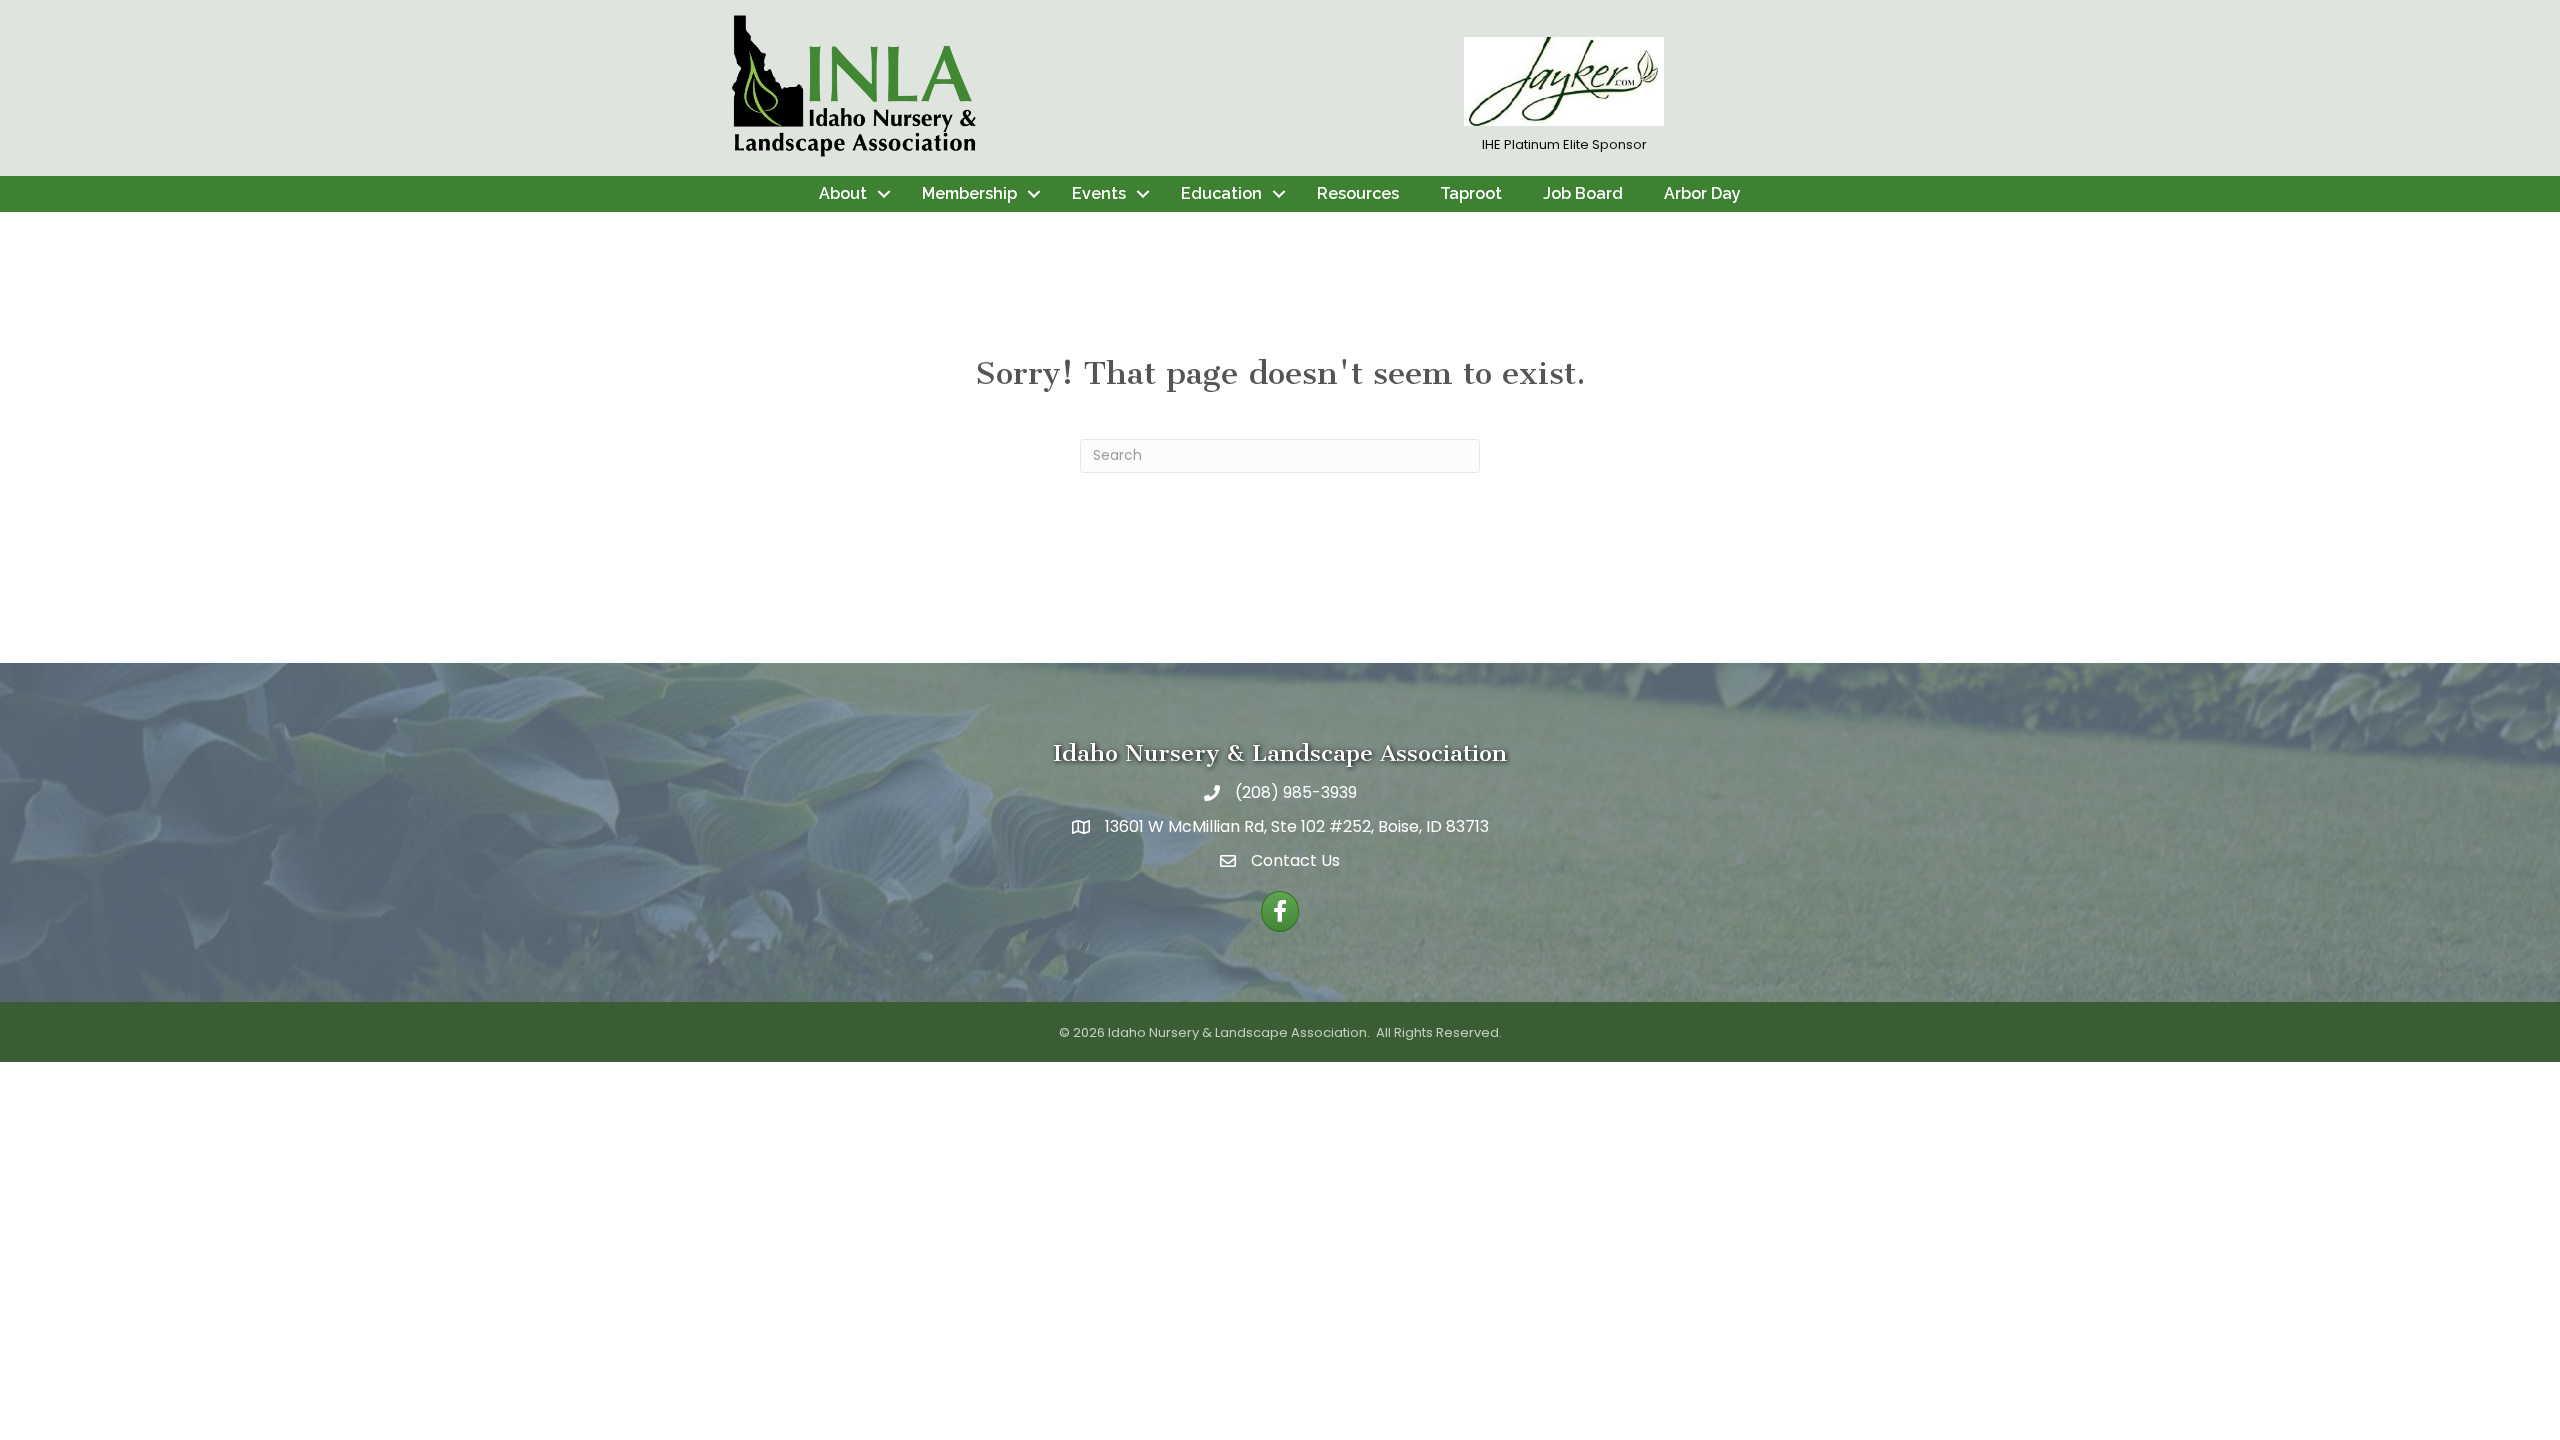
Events (1099, 193)
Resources (1358, 193)
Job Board (1583, 193)
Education (1221, 193)
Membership (969, 193)
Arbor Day (1702, 193)
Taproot (1471, 193)
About (843, 193)
